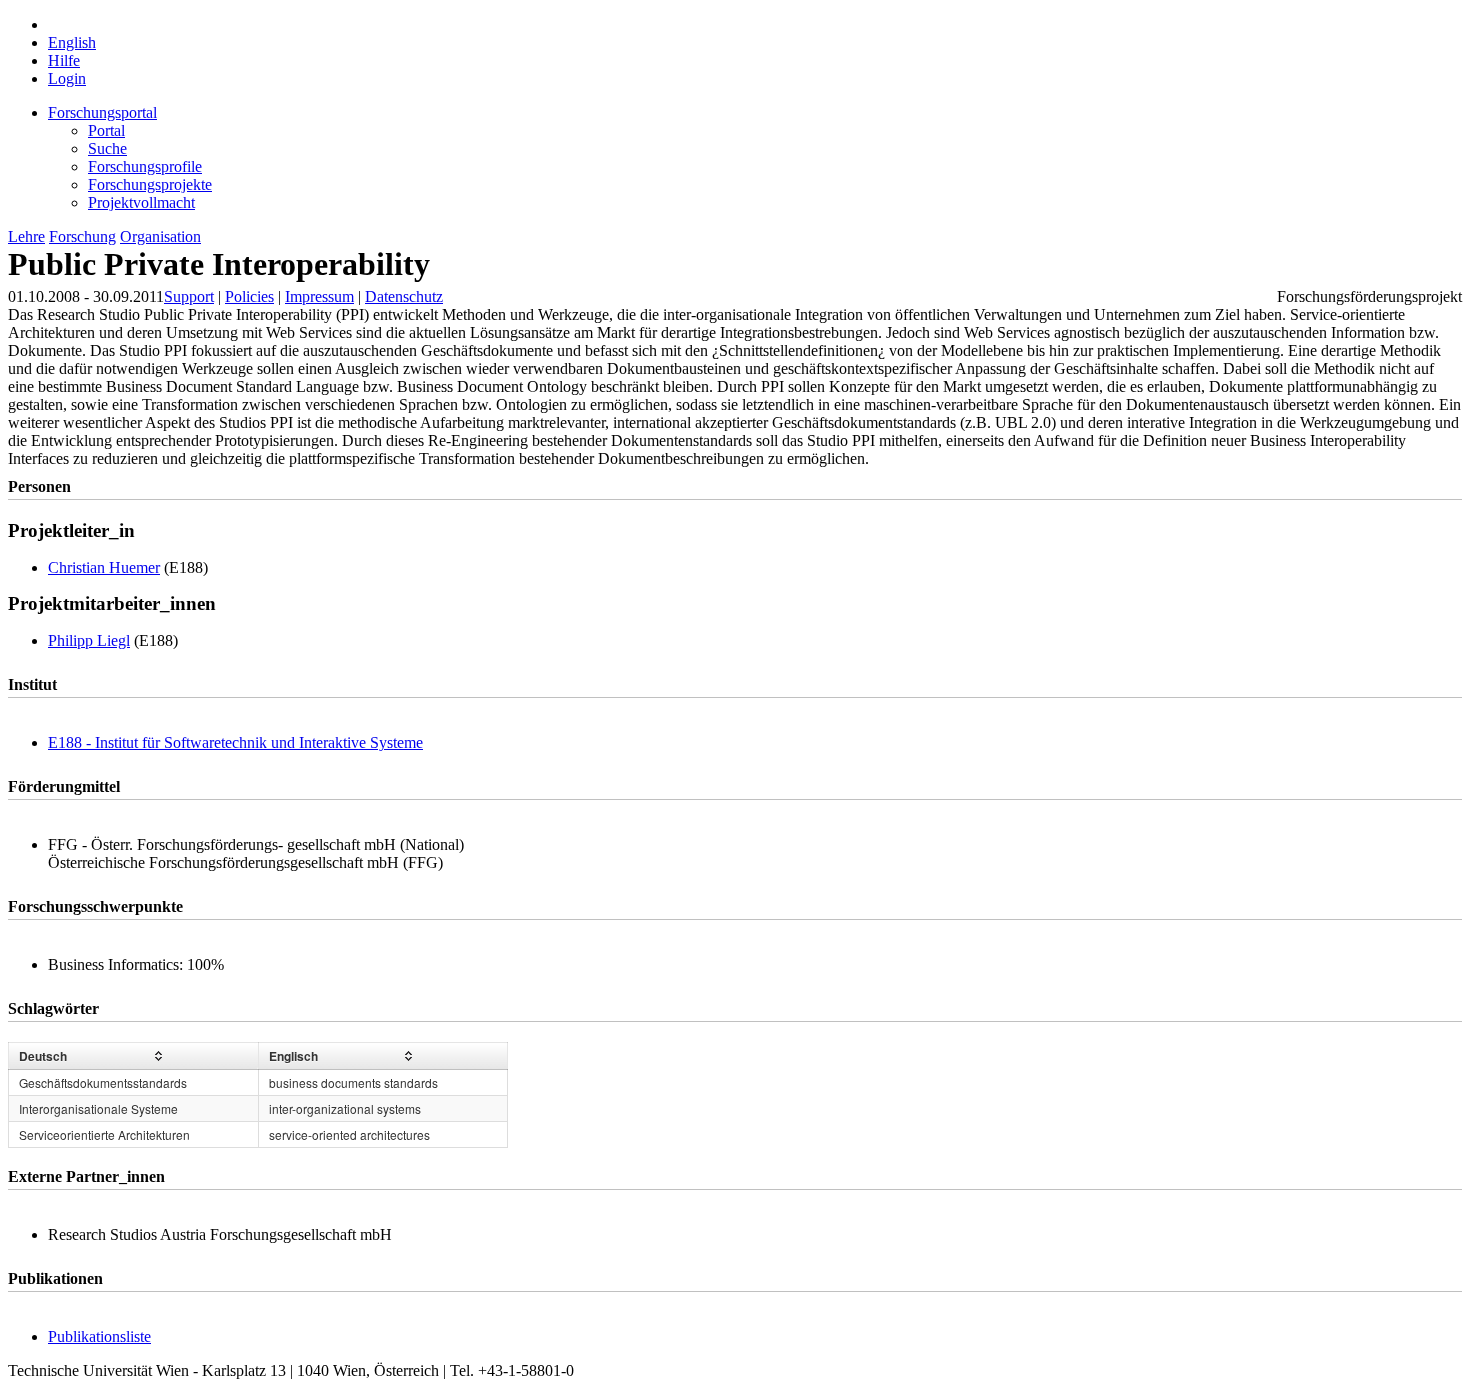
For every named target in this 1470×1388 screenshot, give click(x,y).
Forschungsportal (102, 112)
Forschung (82, 236)
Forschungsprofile (145, 166)
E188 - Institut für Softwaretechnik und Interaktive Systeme (235, 742)
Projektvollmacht (141, 202)
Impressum (319, 296)
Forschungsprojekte (150, 184)
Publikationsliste (99, 1336)
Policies (249, 296)
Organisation (160, 236)
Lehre (26, 236)
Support (189, 296)
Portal (106, 130)
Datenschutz (404, 296)
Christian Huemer (104, 567)
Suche (107, 148)
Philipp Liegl (89, 640)
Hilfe (64, 60)
